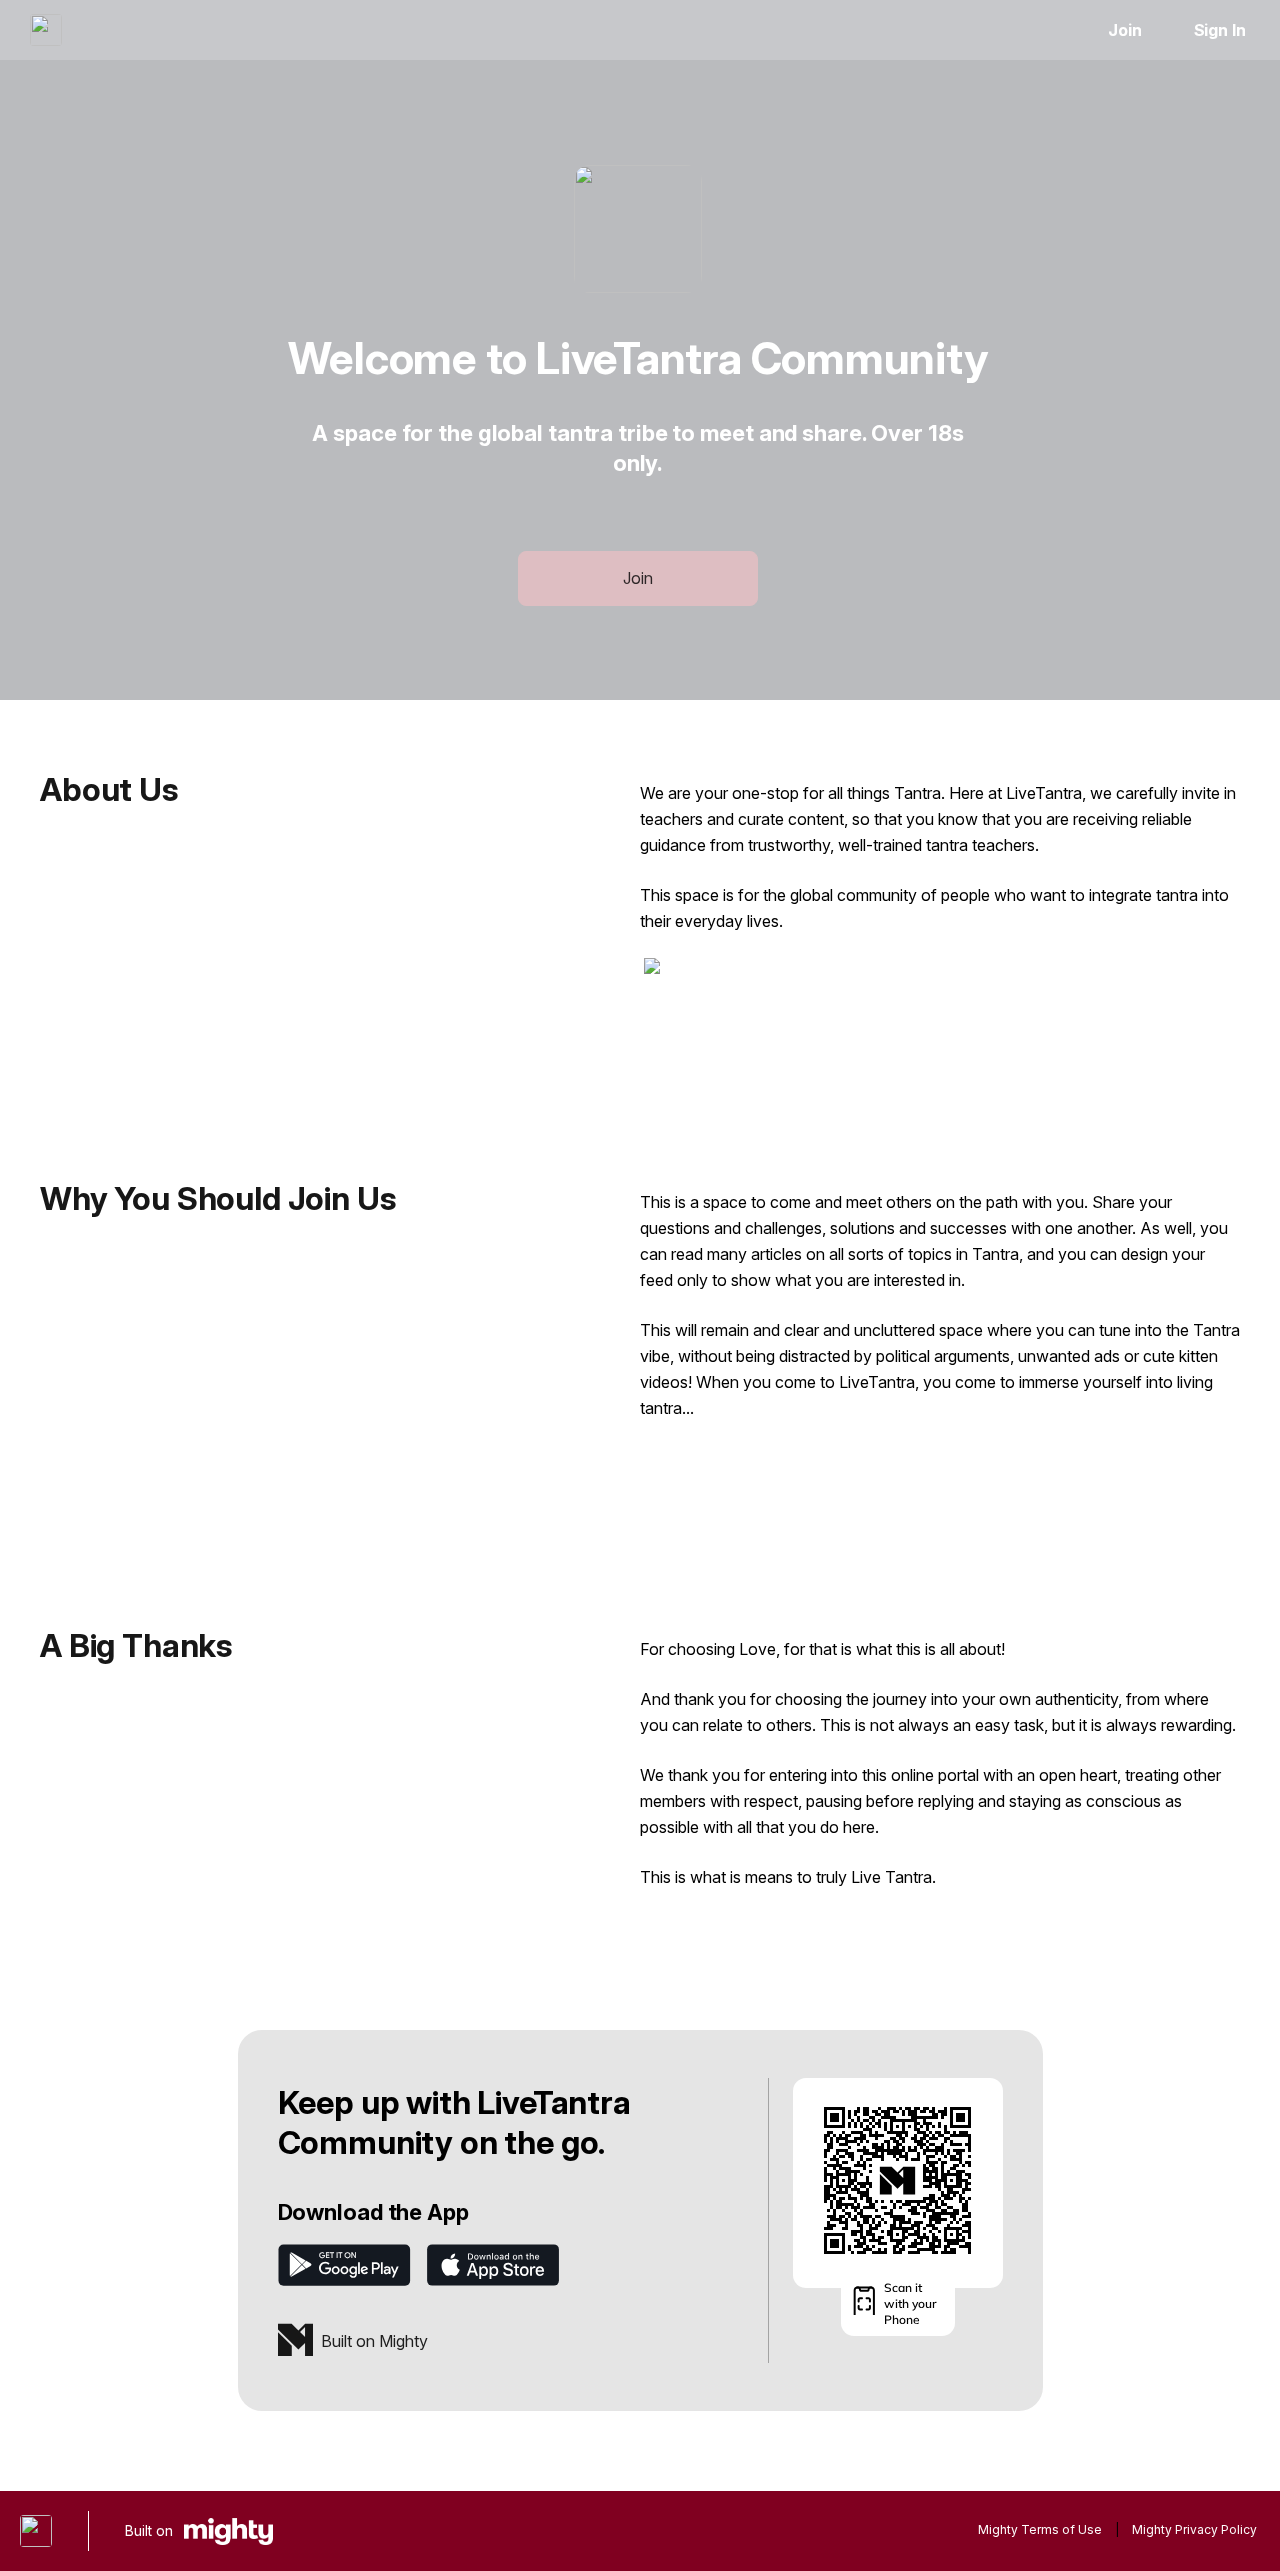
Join (1125, 30)
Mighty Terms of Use (1040, 2529)
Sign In (1220, 30)
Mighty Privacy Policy (1194, 2529)
